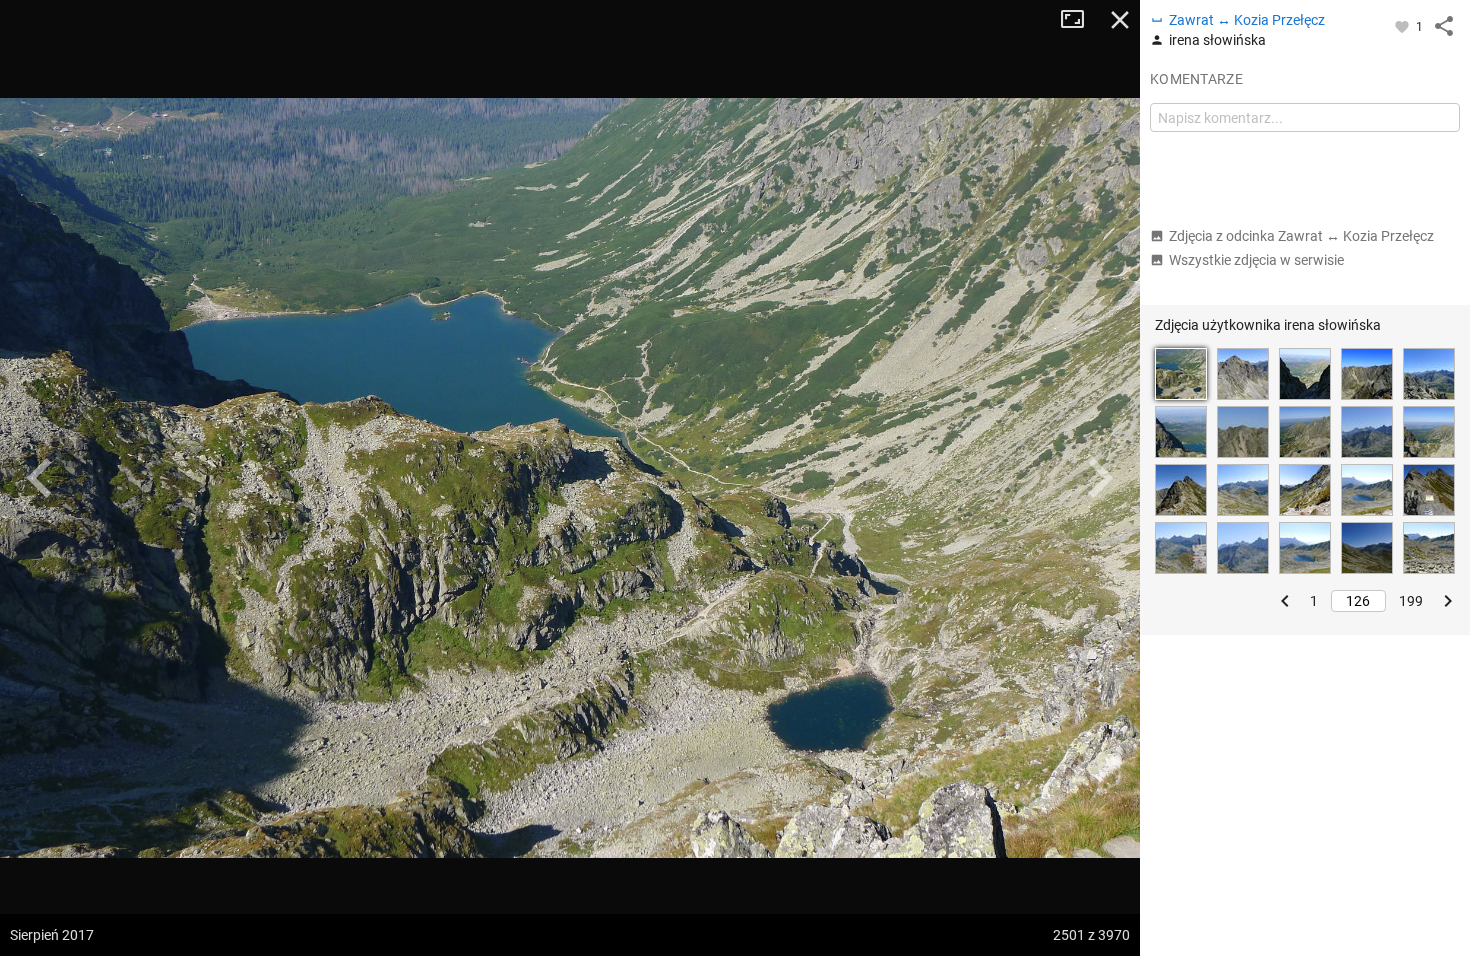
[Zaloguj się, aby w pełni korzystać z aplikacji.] (1403, 26)
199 (1411, 601)
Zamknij (1120, 20)
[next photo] (1100, 478)
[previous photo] (40, 478)
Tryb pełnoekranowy (1080, 20)
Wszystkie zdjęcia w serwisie (1256, 260)
